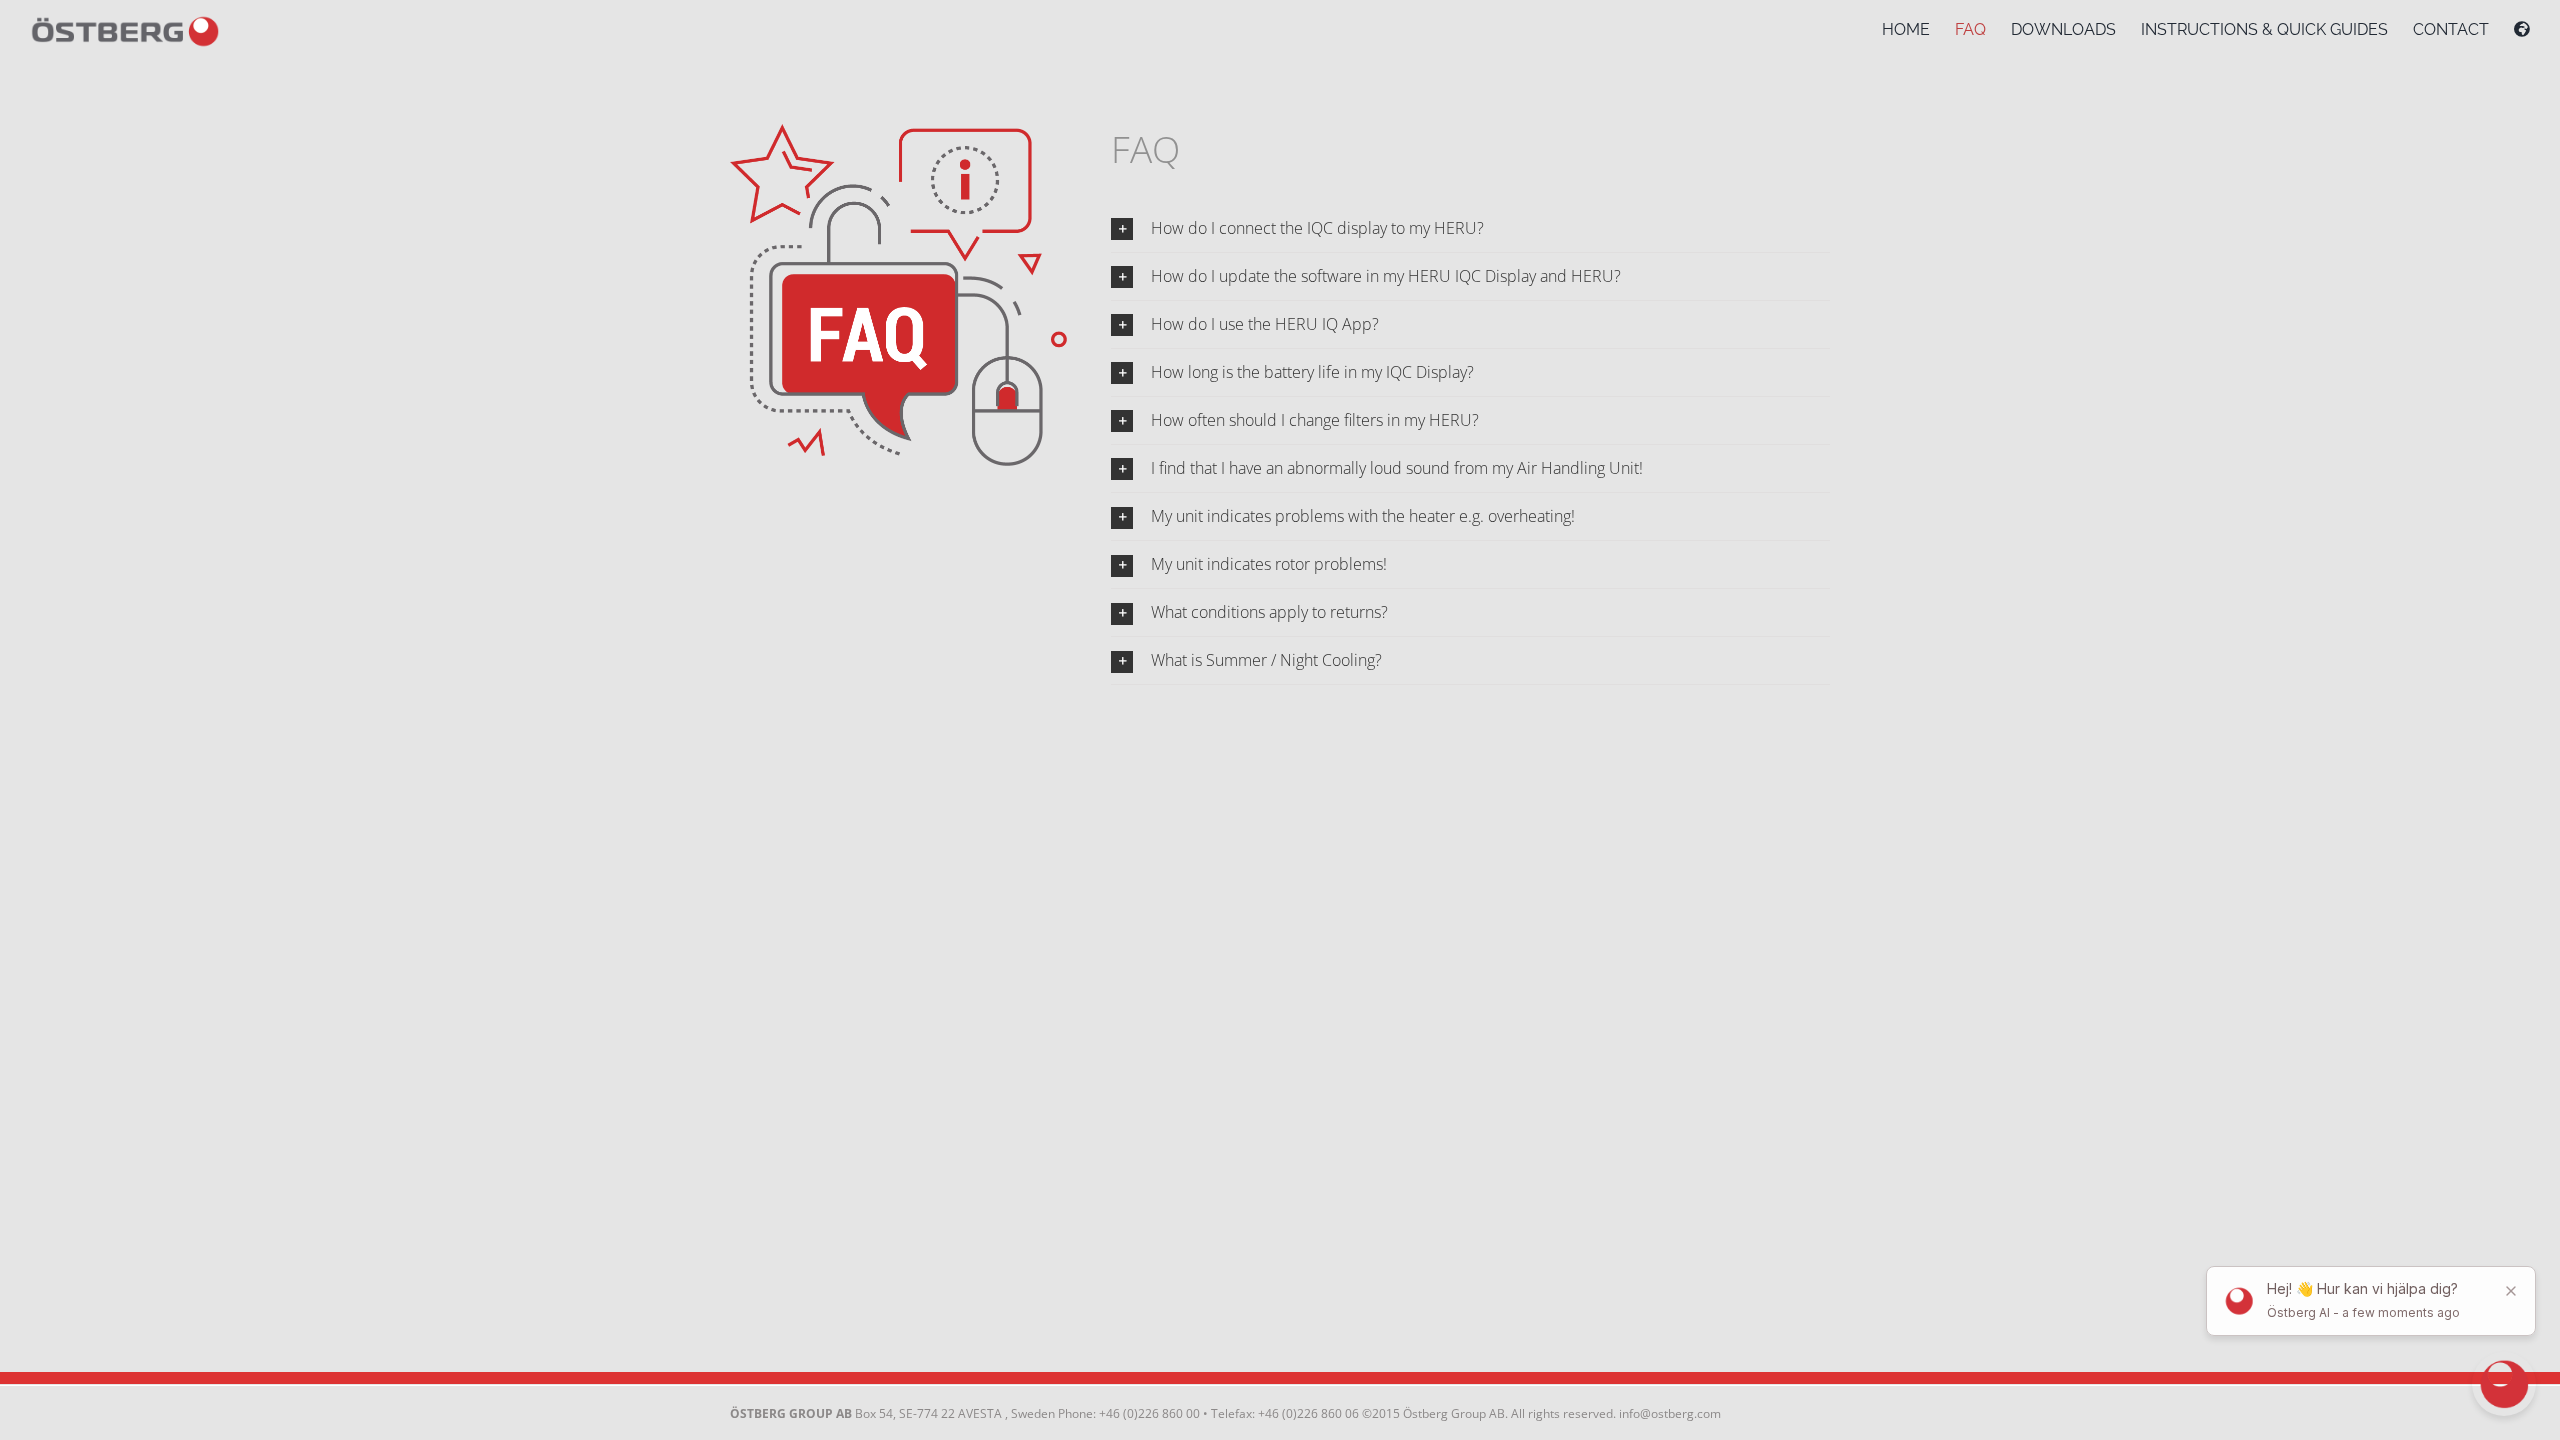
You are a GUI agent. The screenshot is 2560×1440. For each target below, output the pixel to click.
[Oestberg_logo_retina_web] (125, 20)
